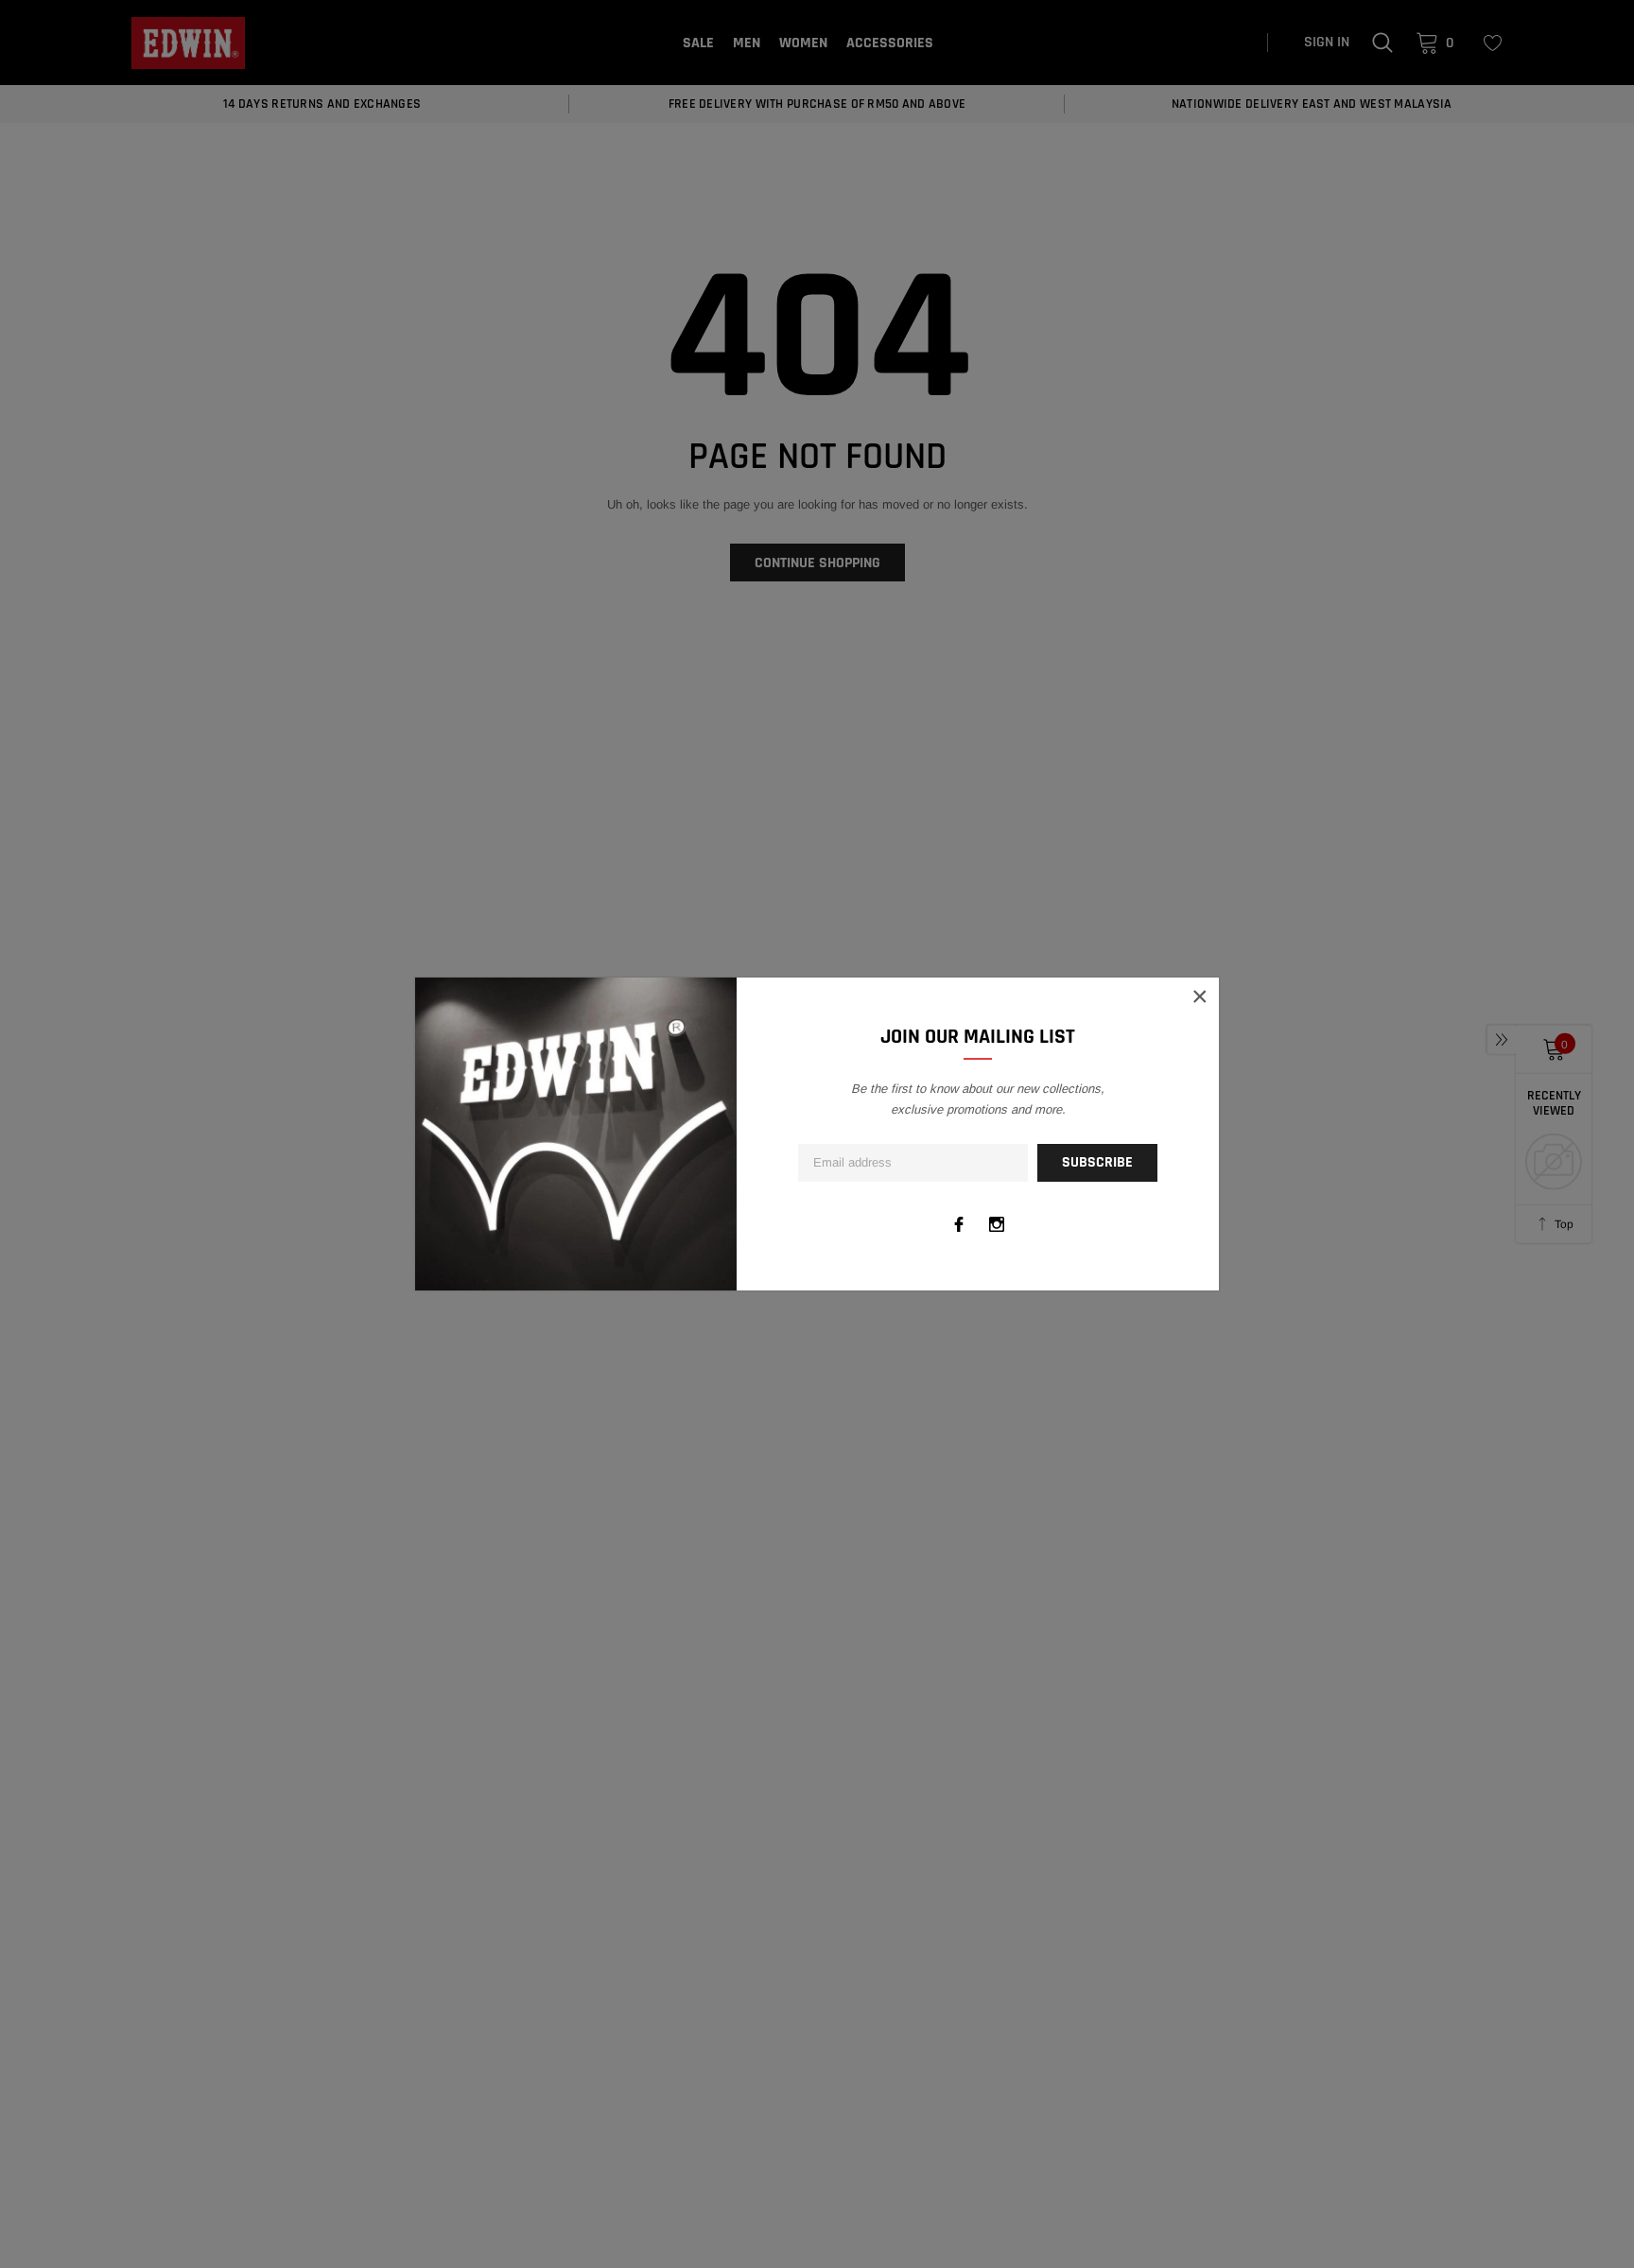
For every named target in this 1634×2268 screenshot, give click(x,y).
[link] (959, 1224)
